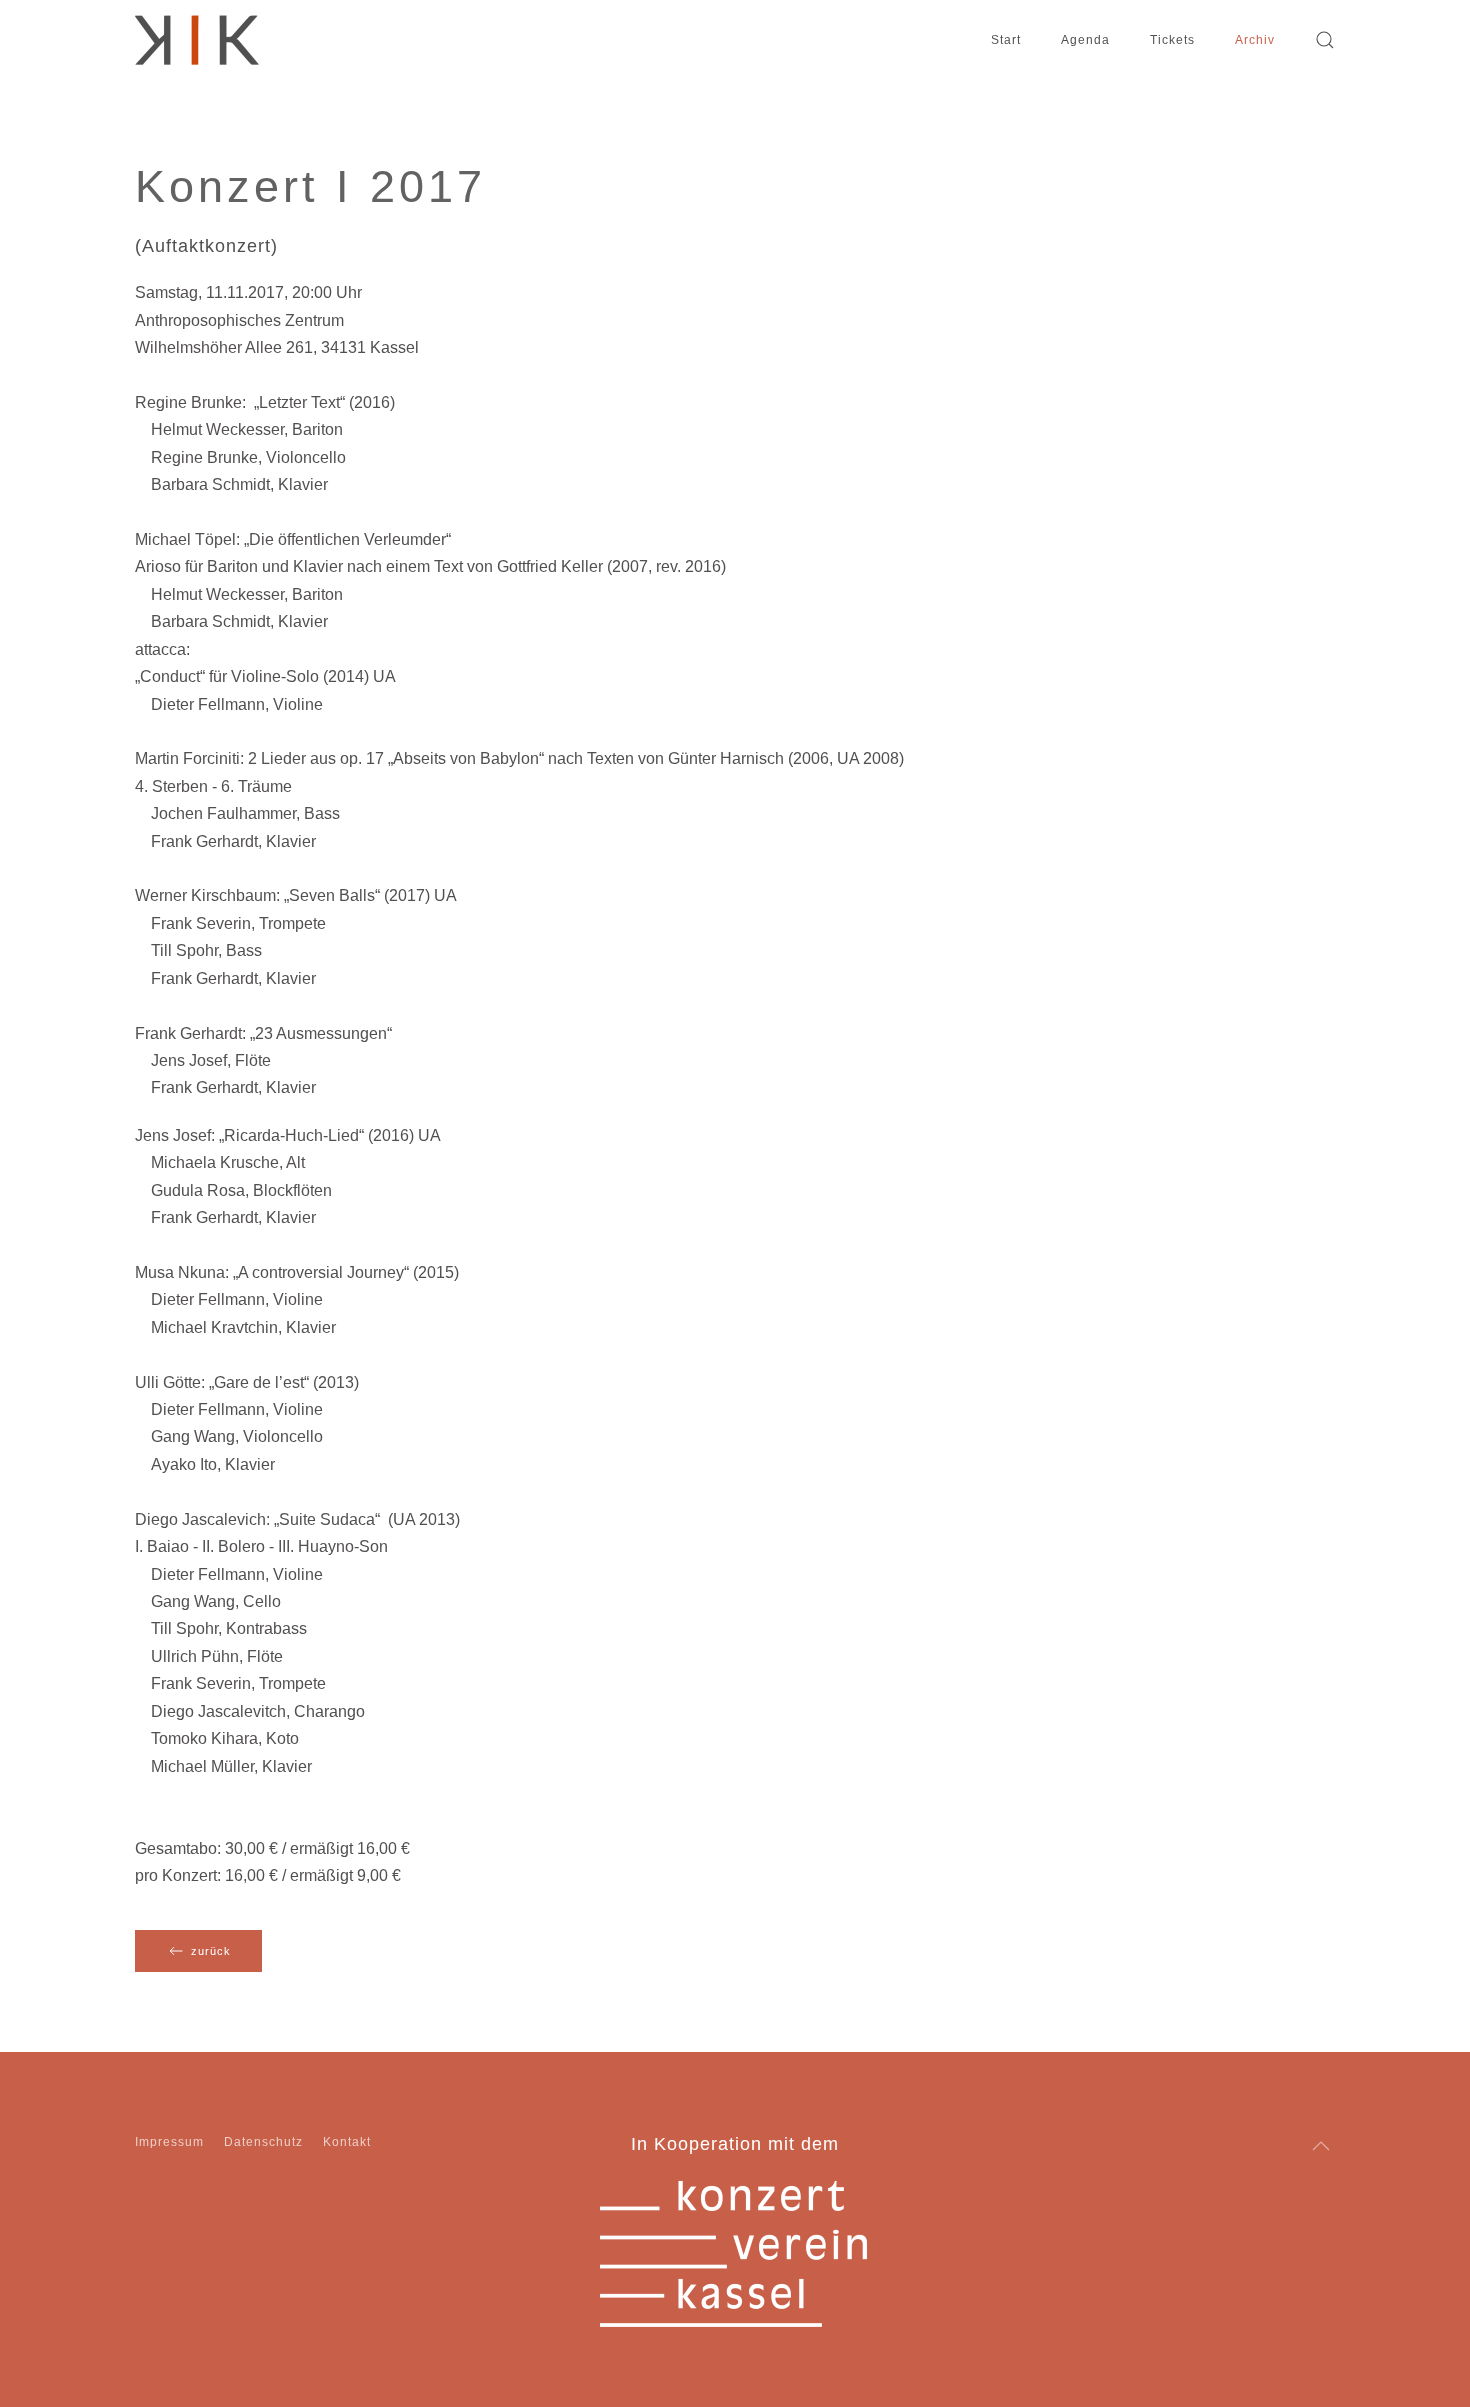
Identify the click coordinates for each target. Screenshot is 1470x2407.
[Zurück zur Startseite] (197, 40)
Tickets (1172, 40)
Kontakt (347, 2142)
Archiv (1255, 40)
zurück (211, 1951)
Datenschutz (263, 2142)
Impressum (169, 2142)
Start (1006, 40)
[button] (1325, 40)
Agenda (1085, 40)
